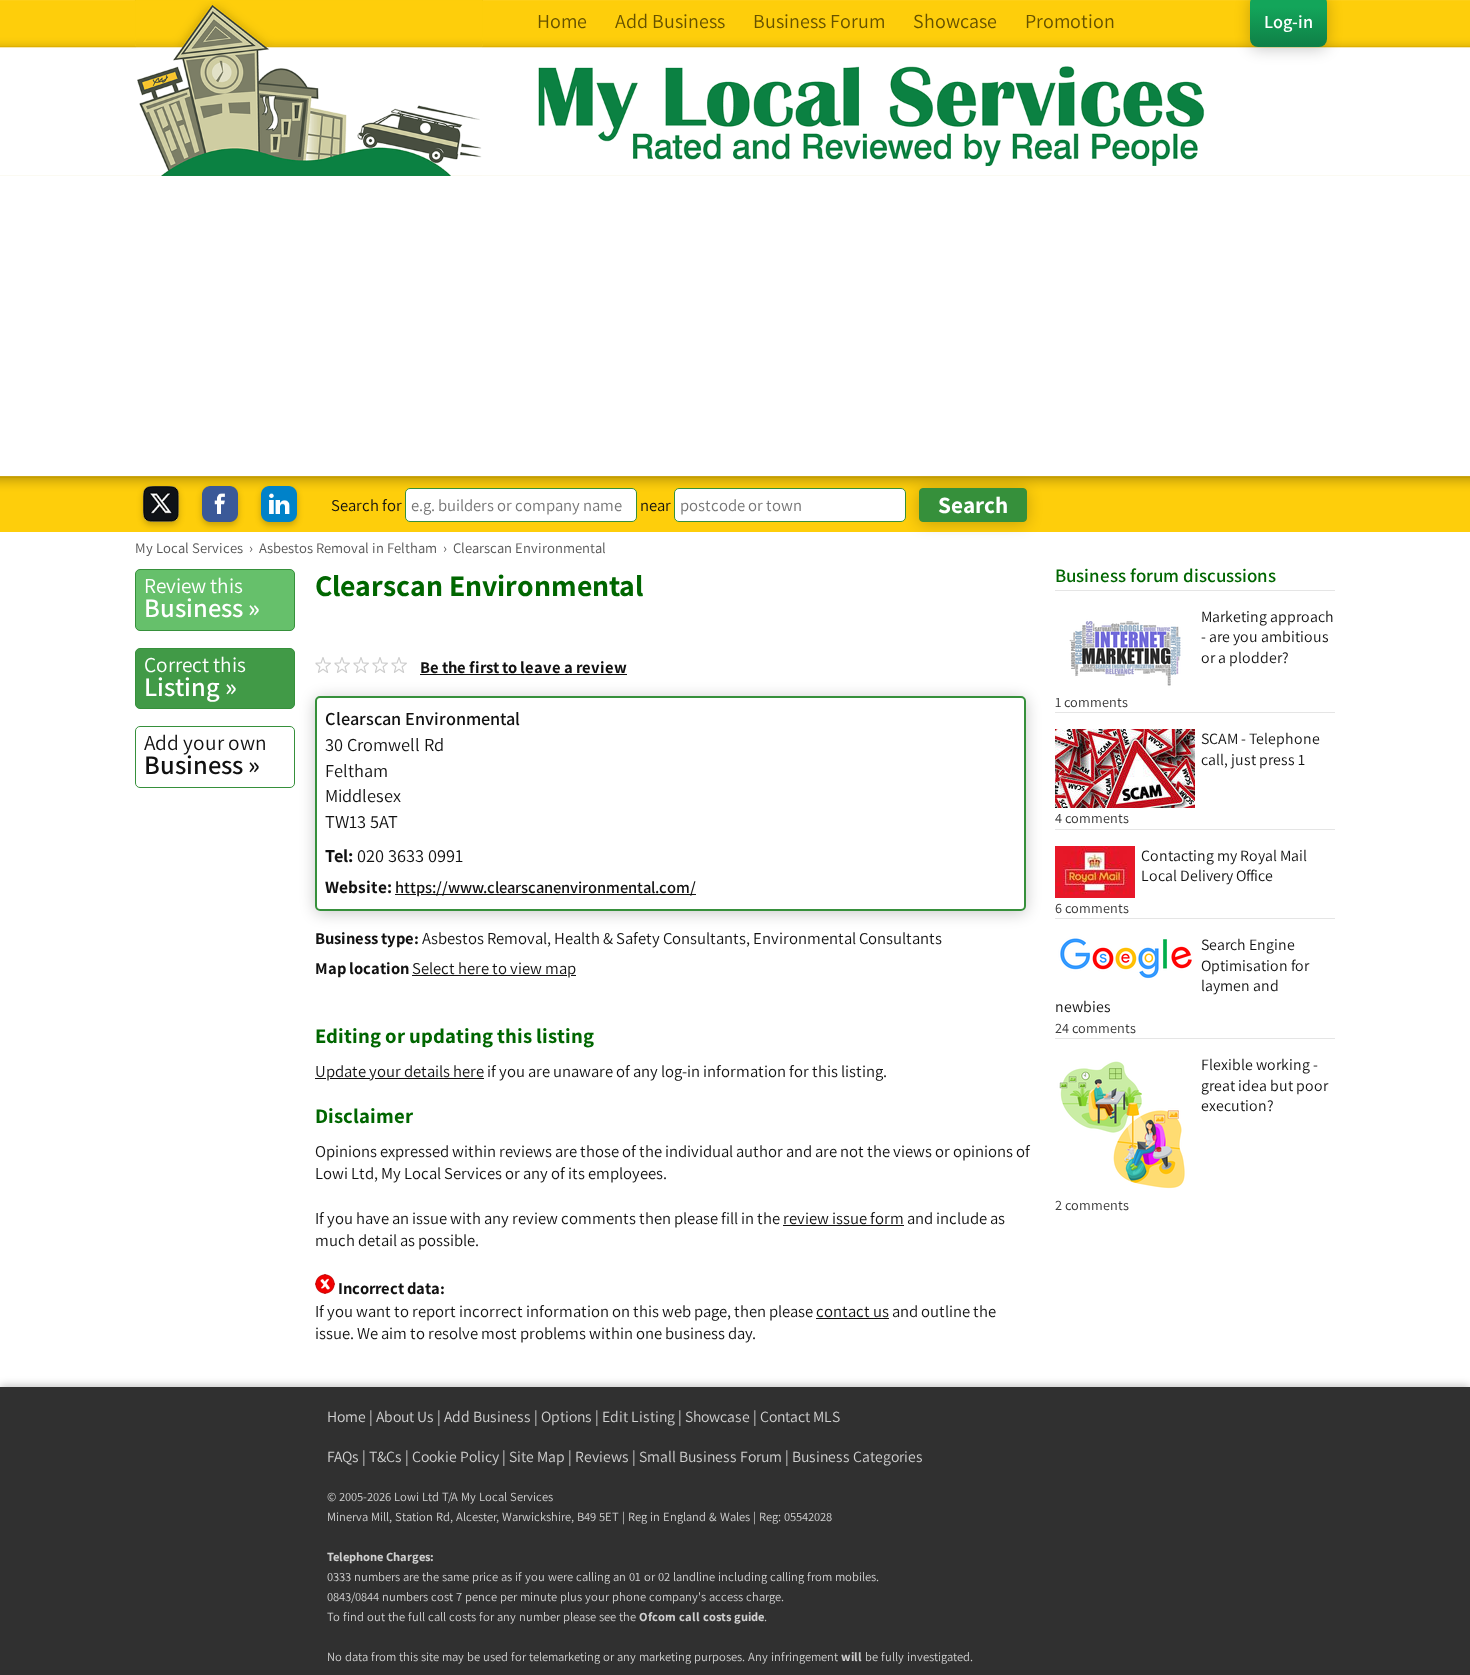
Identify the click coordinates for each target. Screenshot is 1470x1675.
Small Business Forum (710, 1456)
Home (346, 1416)
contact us (852, 1311)
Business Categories (857, 1456)
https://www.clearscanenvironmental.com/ (545, 887)
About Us (405, 1416)
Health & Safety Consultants (650, 938)
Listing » (195, 677)
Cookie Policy (455, 1456)
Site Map (537, 1456)
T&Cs (385, 1456)
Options (566, 1416)
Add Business (487, 1416)
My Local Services (507, 1496)
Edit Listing (638, 1416)
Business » (202, 598)
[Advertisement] (735, 326)
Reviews (602, 1456)
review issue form (843, 1218)
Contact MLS (800, 1416)
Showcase (717, 1416)
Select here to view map (494, 968)
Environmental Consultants (847, 938)
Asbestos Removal (484, 938)
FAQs (343, 1456)
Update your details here (399, 1071)
